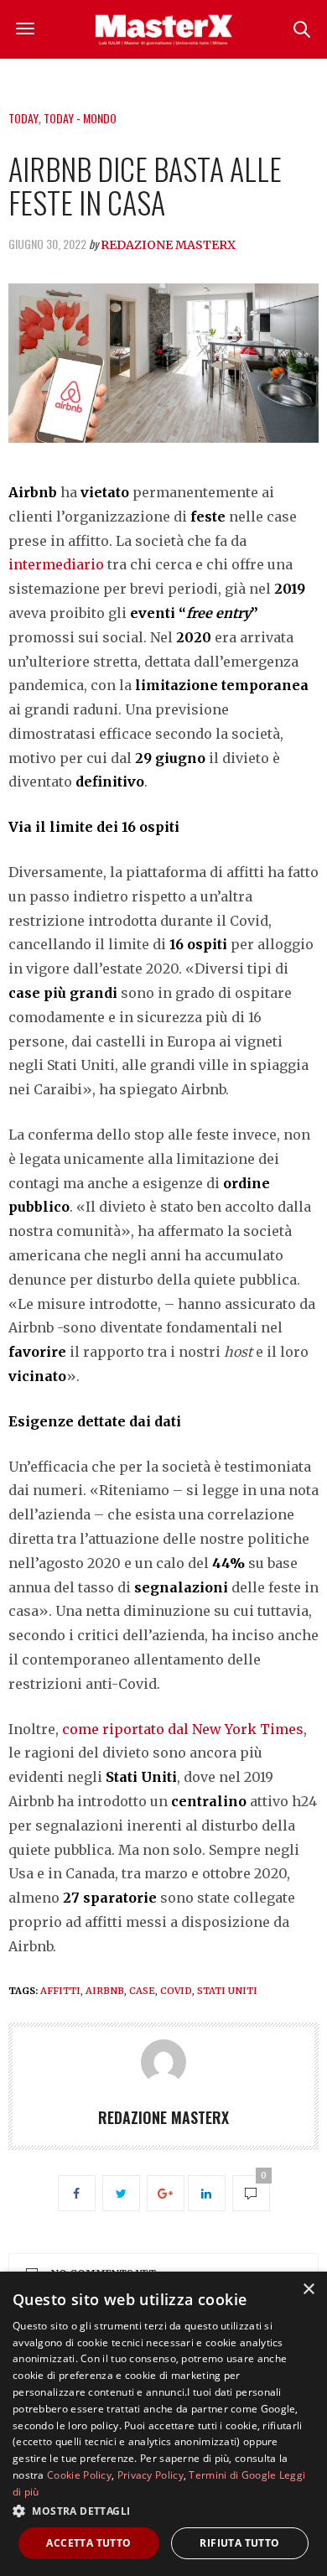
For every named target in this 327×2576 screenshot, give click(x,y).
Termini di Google (232, 2475)
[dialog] (163, 2424)
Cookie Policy (79, 2475)
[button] (163, 2511)
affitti (60, 1991)
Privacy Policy (151, 2475)
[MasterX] (163, 29)
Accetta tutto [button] (88, 2543)
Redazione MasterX (168, 245)
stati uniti (227, 1991)
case (142, 1991)
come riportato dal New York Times (183, 1729)
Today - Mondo (80, 118)
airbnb (105, 1991)
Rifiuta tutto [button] (239, 2543)
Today (23, 118)
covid (176, 1991)
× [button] (308, 2290)
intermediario (56, 564)
